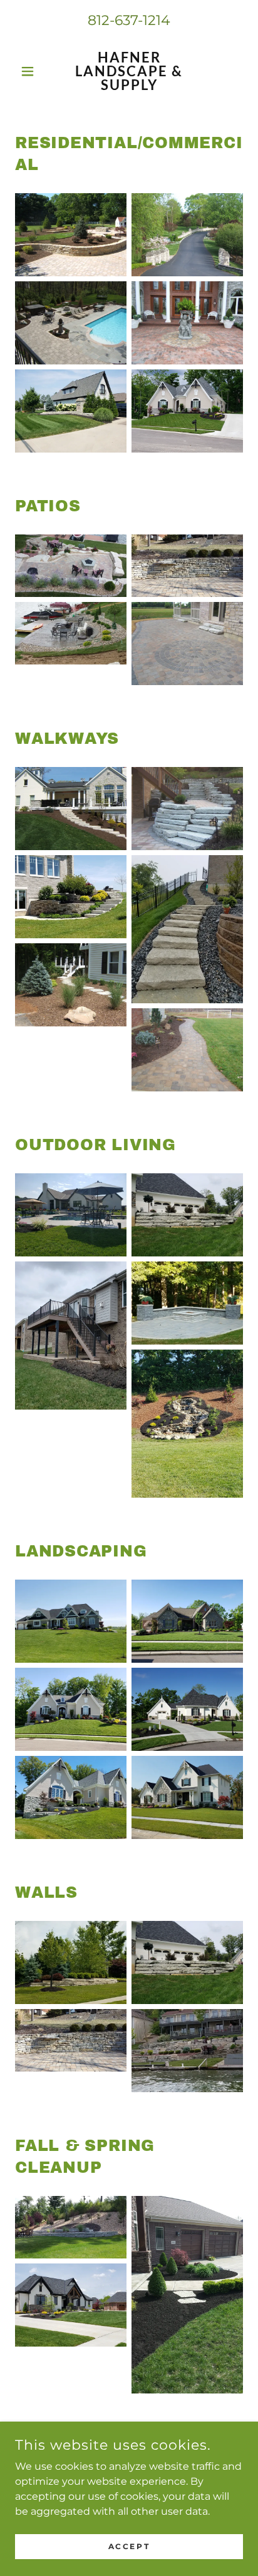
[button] (32, 71)
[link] (129, 71)
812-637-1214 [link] (129, 20)
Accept (129, 2546)
